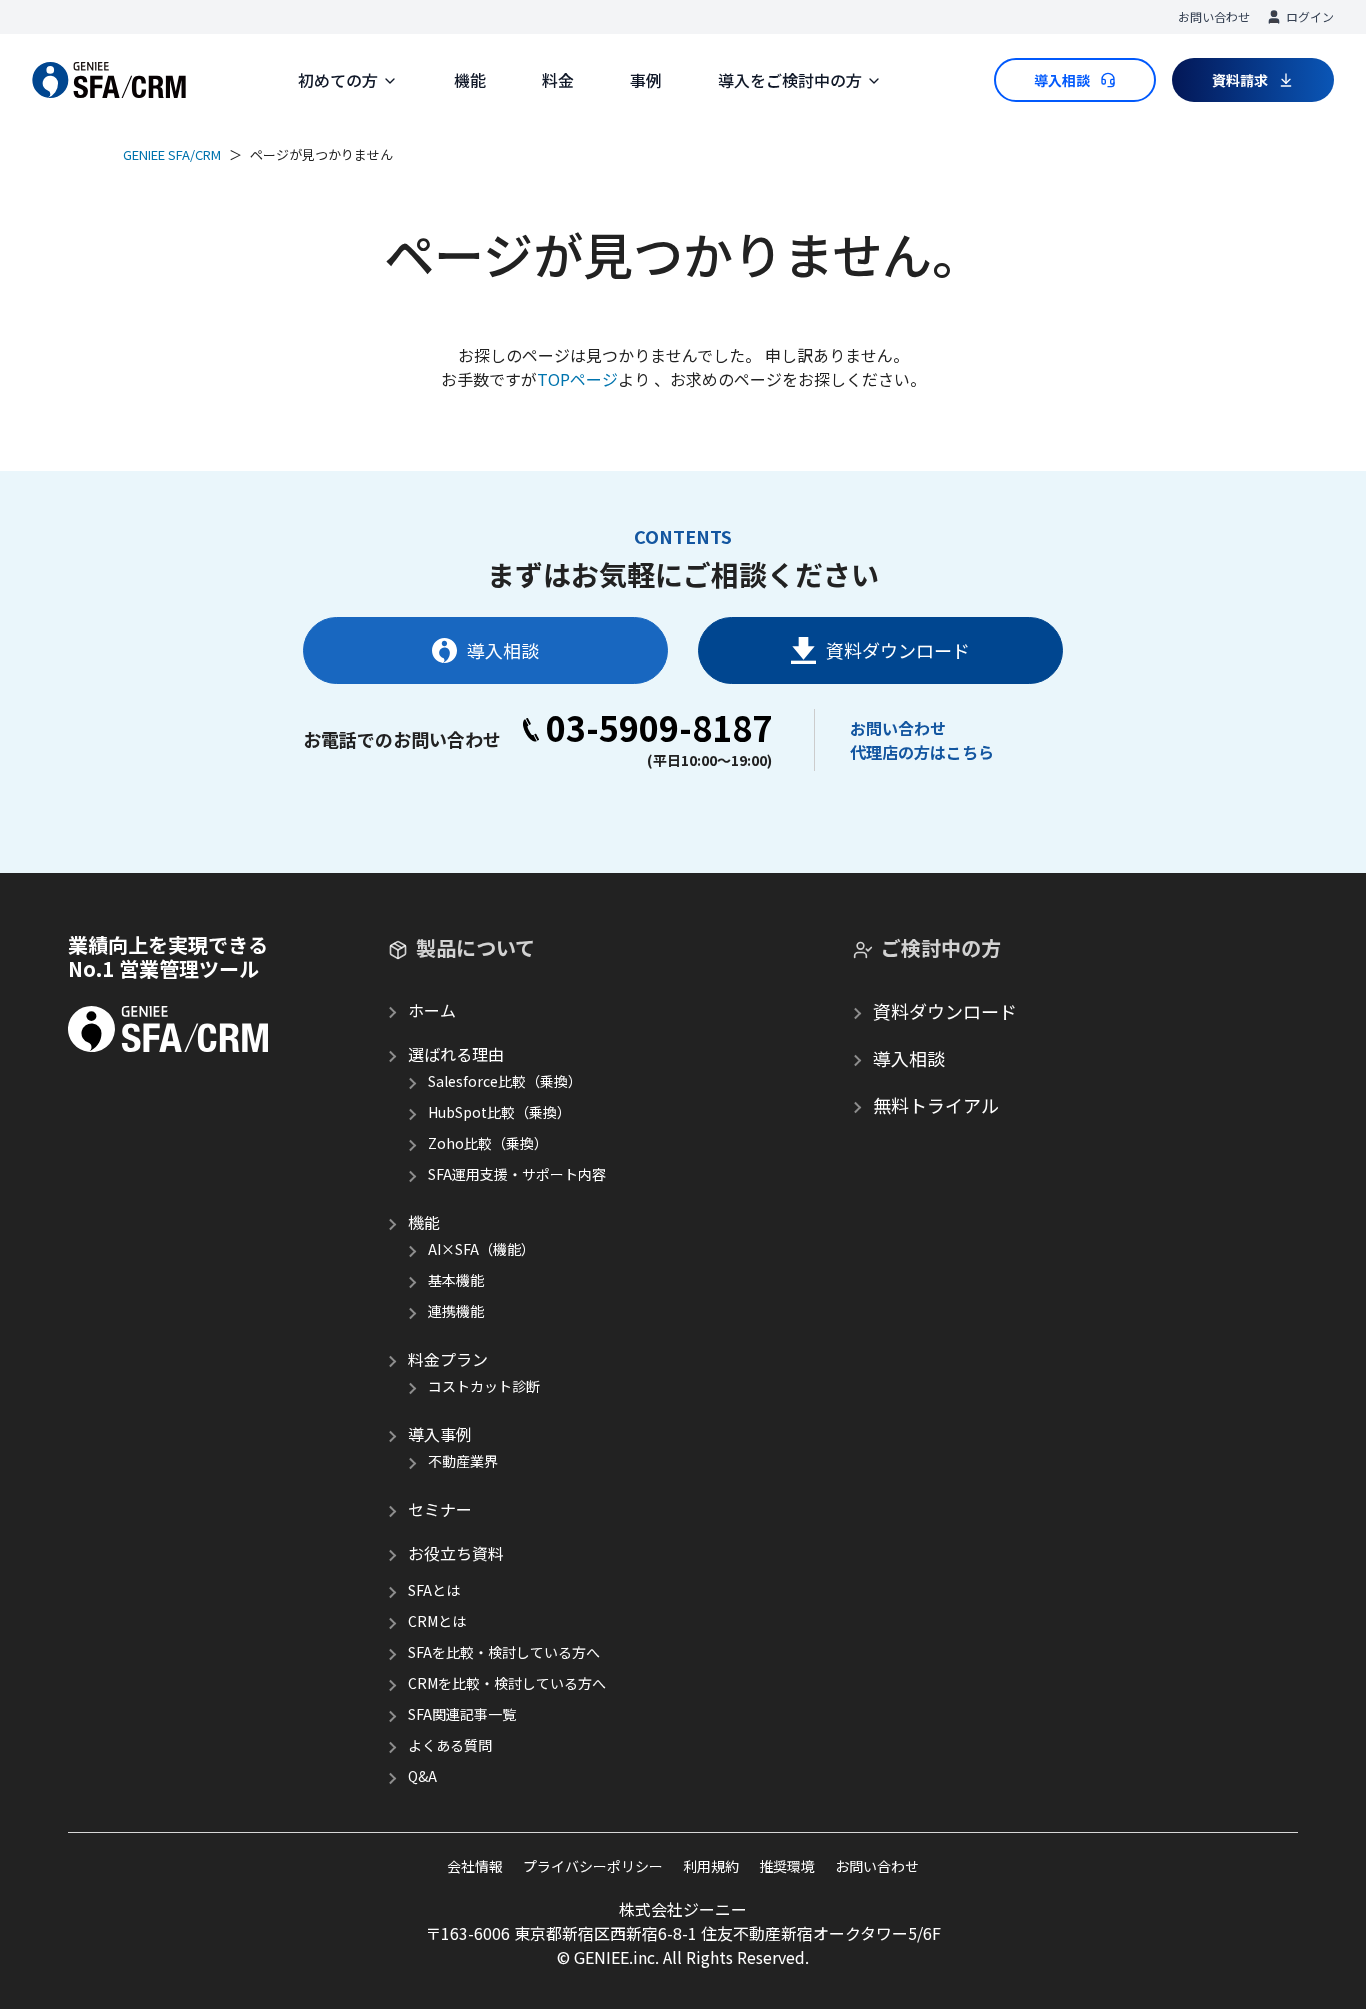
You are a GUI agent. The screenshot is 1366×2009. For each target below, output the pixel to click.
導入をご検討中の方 (790, 80)
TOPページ (577, 379)
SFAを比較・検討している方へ (504, 1652)
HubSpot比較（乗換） (499, 1112)
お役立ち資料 (456, 1553)
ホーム (432, 1010)
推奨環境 (787, 1866)
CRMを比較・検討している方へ (507, 1683)
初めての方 (338, 80)
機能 (470, 80)
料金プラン (448, 1359)
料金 (558, 80)
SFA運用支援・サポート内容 (517, 1174)
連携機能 (456, 1311)
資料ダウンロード (898, 650)
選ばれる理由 (456, 1054)
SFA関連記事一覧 (462, 1714)
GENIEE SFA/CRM (172, 154)
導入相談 (503, 650)
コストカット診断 (484, 1386)
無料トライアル (936, 1105)
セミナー (440, 1509)
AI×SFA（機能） (481, 1249)
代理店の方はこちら (922, 752)
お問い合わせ (1214, 16)
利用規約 (711, 1866)
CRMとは (437, 1621)
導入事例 (440, 1434)
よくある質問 (450, 1745)
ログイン (1310, 16)
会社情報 (475, 1866)
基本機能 (456, 1280)
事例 (646, 80)
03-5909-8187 (659, 727)
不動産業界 (463, 1461)
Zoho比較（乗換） (488, 1143)
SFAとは (434, 1590)
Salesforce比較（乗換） (505, 1081)
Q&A (422, 1776)
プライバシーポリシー (593, 1866)
